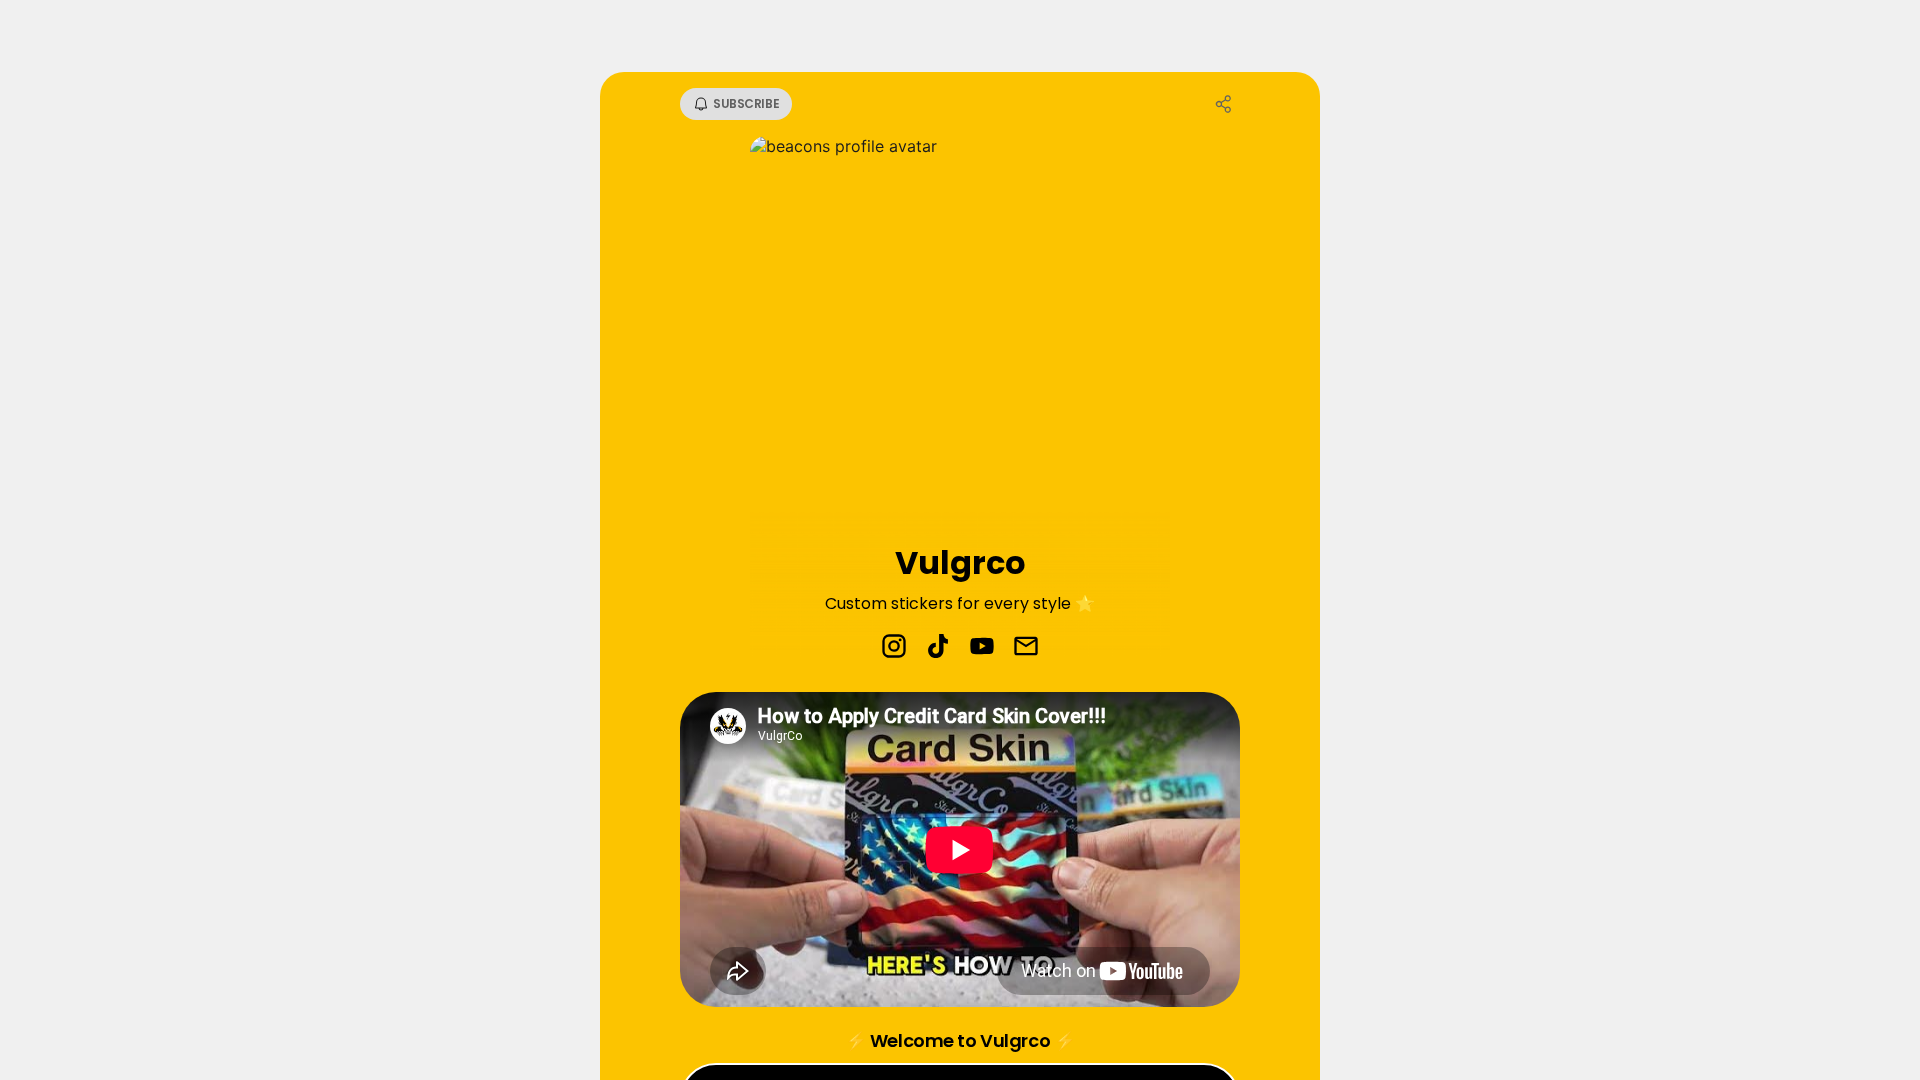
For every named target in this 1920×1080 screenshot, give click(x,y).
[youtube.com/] (982, 648)
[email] (1026, 648)
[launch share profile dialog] (1224, 104)
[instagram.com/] (894, 648)
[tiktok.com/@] (938, 648)
